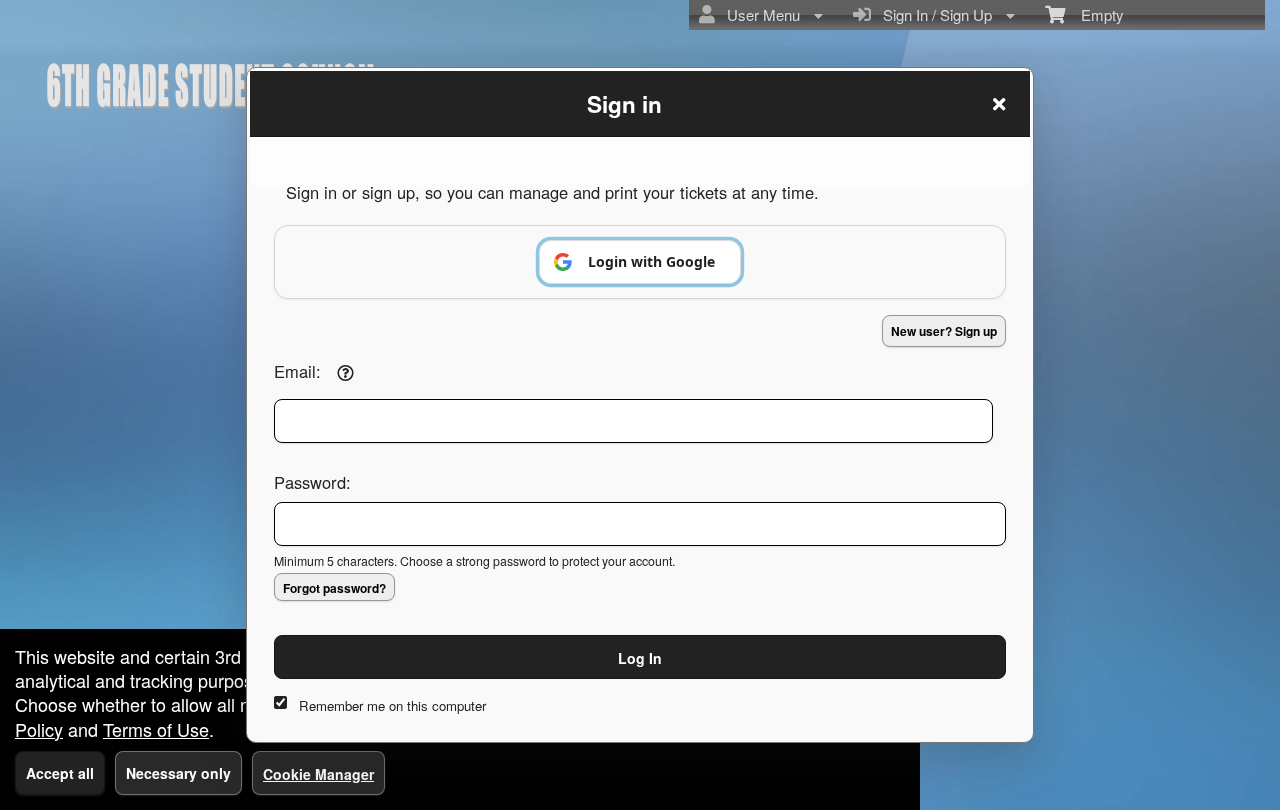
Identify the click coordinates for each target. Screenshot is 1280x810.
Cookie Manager (318, 774)
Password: (312, 482)
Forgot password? (334, 588)
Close (999, 104)
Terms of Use (156, 729)
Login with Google (651, 261)
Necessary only (178, 773)
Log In (640, 658)
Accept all (60, 773)
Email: (297, 371)
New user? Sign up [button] (944, 331)
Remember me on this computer (392, 705)
